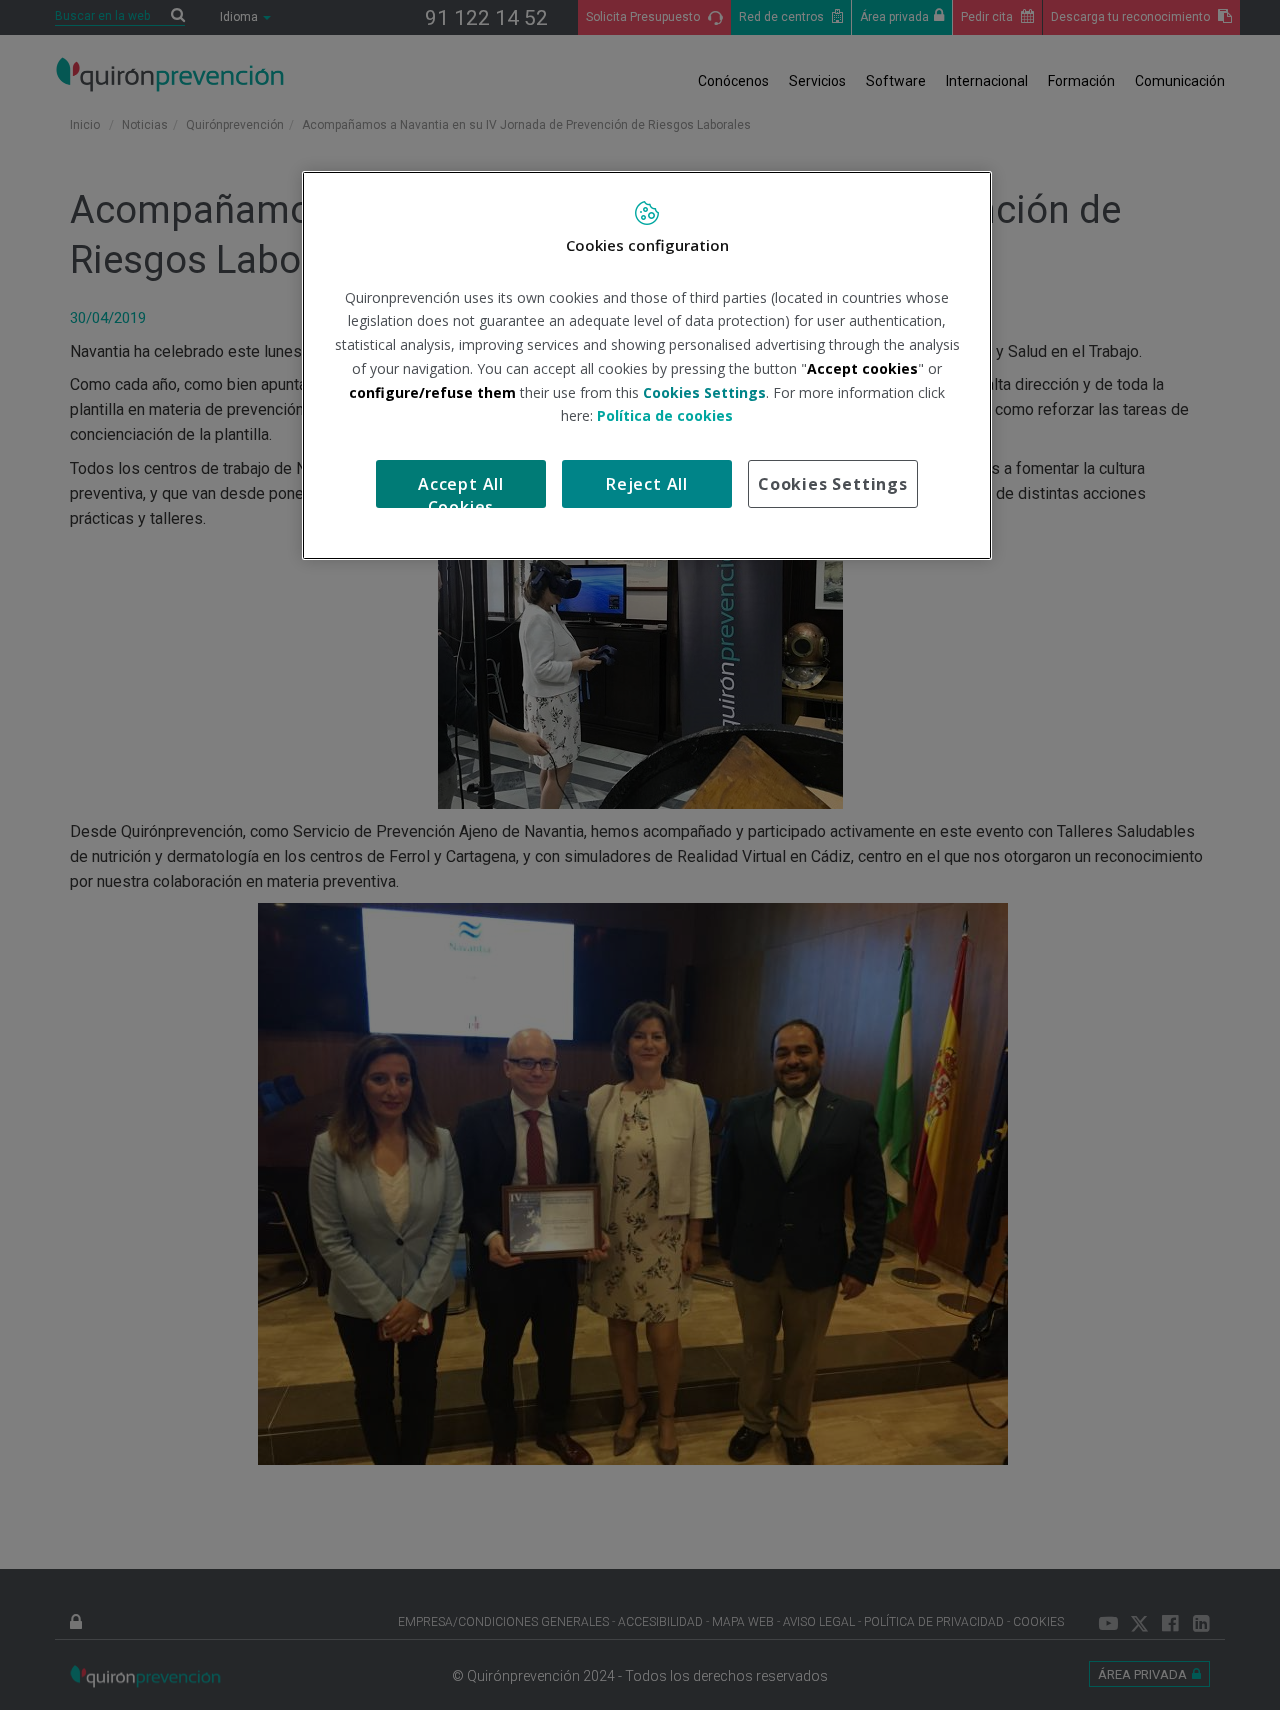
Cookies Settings (833, 484)
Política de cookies (665, 415)
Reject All (647, 484)
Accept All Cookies (461, 490)
